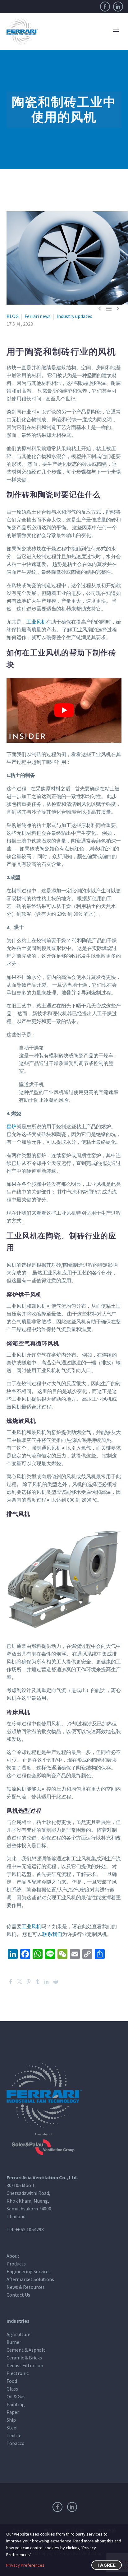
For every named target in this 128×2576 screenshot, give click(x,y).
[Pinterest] (29, 1982)
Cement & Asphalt (26, 2350)
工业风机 (36, 622)
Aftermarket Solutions (30, 2279)
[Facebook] (105, 7)
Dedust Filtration (25, 2365)
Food (12, 2381)
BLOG (13, 316)
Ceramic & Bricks (24, 2358)
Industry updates (74, 316)
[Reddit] (56, 1982)
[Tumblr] (38, 1982)
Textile (14, 2435)
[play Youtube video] (64, 710)
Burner (14, 2342)
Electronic (18, 2373)
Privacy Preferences (25, 2565)
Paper (13, 2412)
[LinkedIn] (118, 7)
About (13, 2256)
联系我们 (52, 1934)
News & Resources (26, 2287)
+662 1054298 (30, 2229)
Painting (16, 2404)
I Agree (107, 2565)
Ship (11, 2420)
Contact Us (18, 2295)
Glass (12, 2389)
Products (16, 2264)
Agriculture (18, 2334)
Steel (12, 2428)
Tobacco (16, 2443)
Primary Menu (116, 31)
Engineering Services (29, 2271)
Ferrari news (38, 316)
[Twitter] (20, 1982)
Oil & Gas (16, 2396)
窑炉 (11, 1126)
